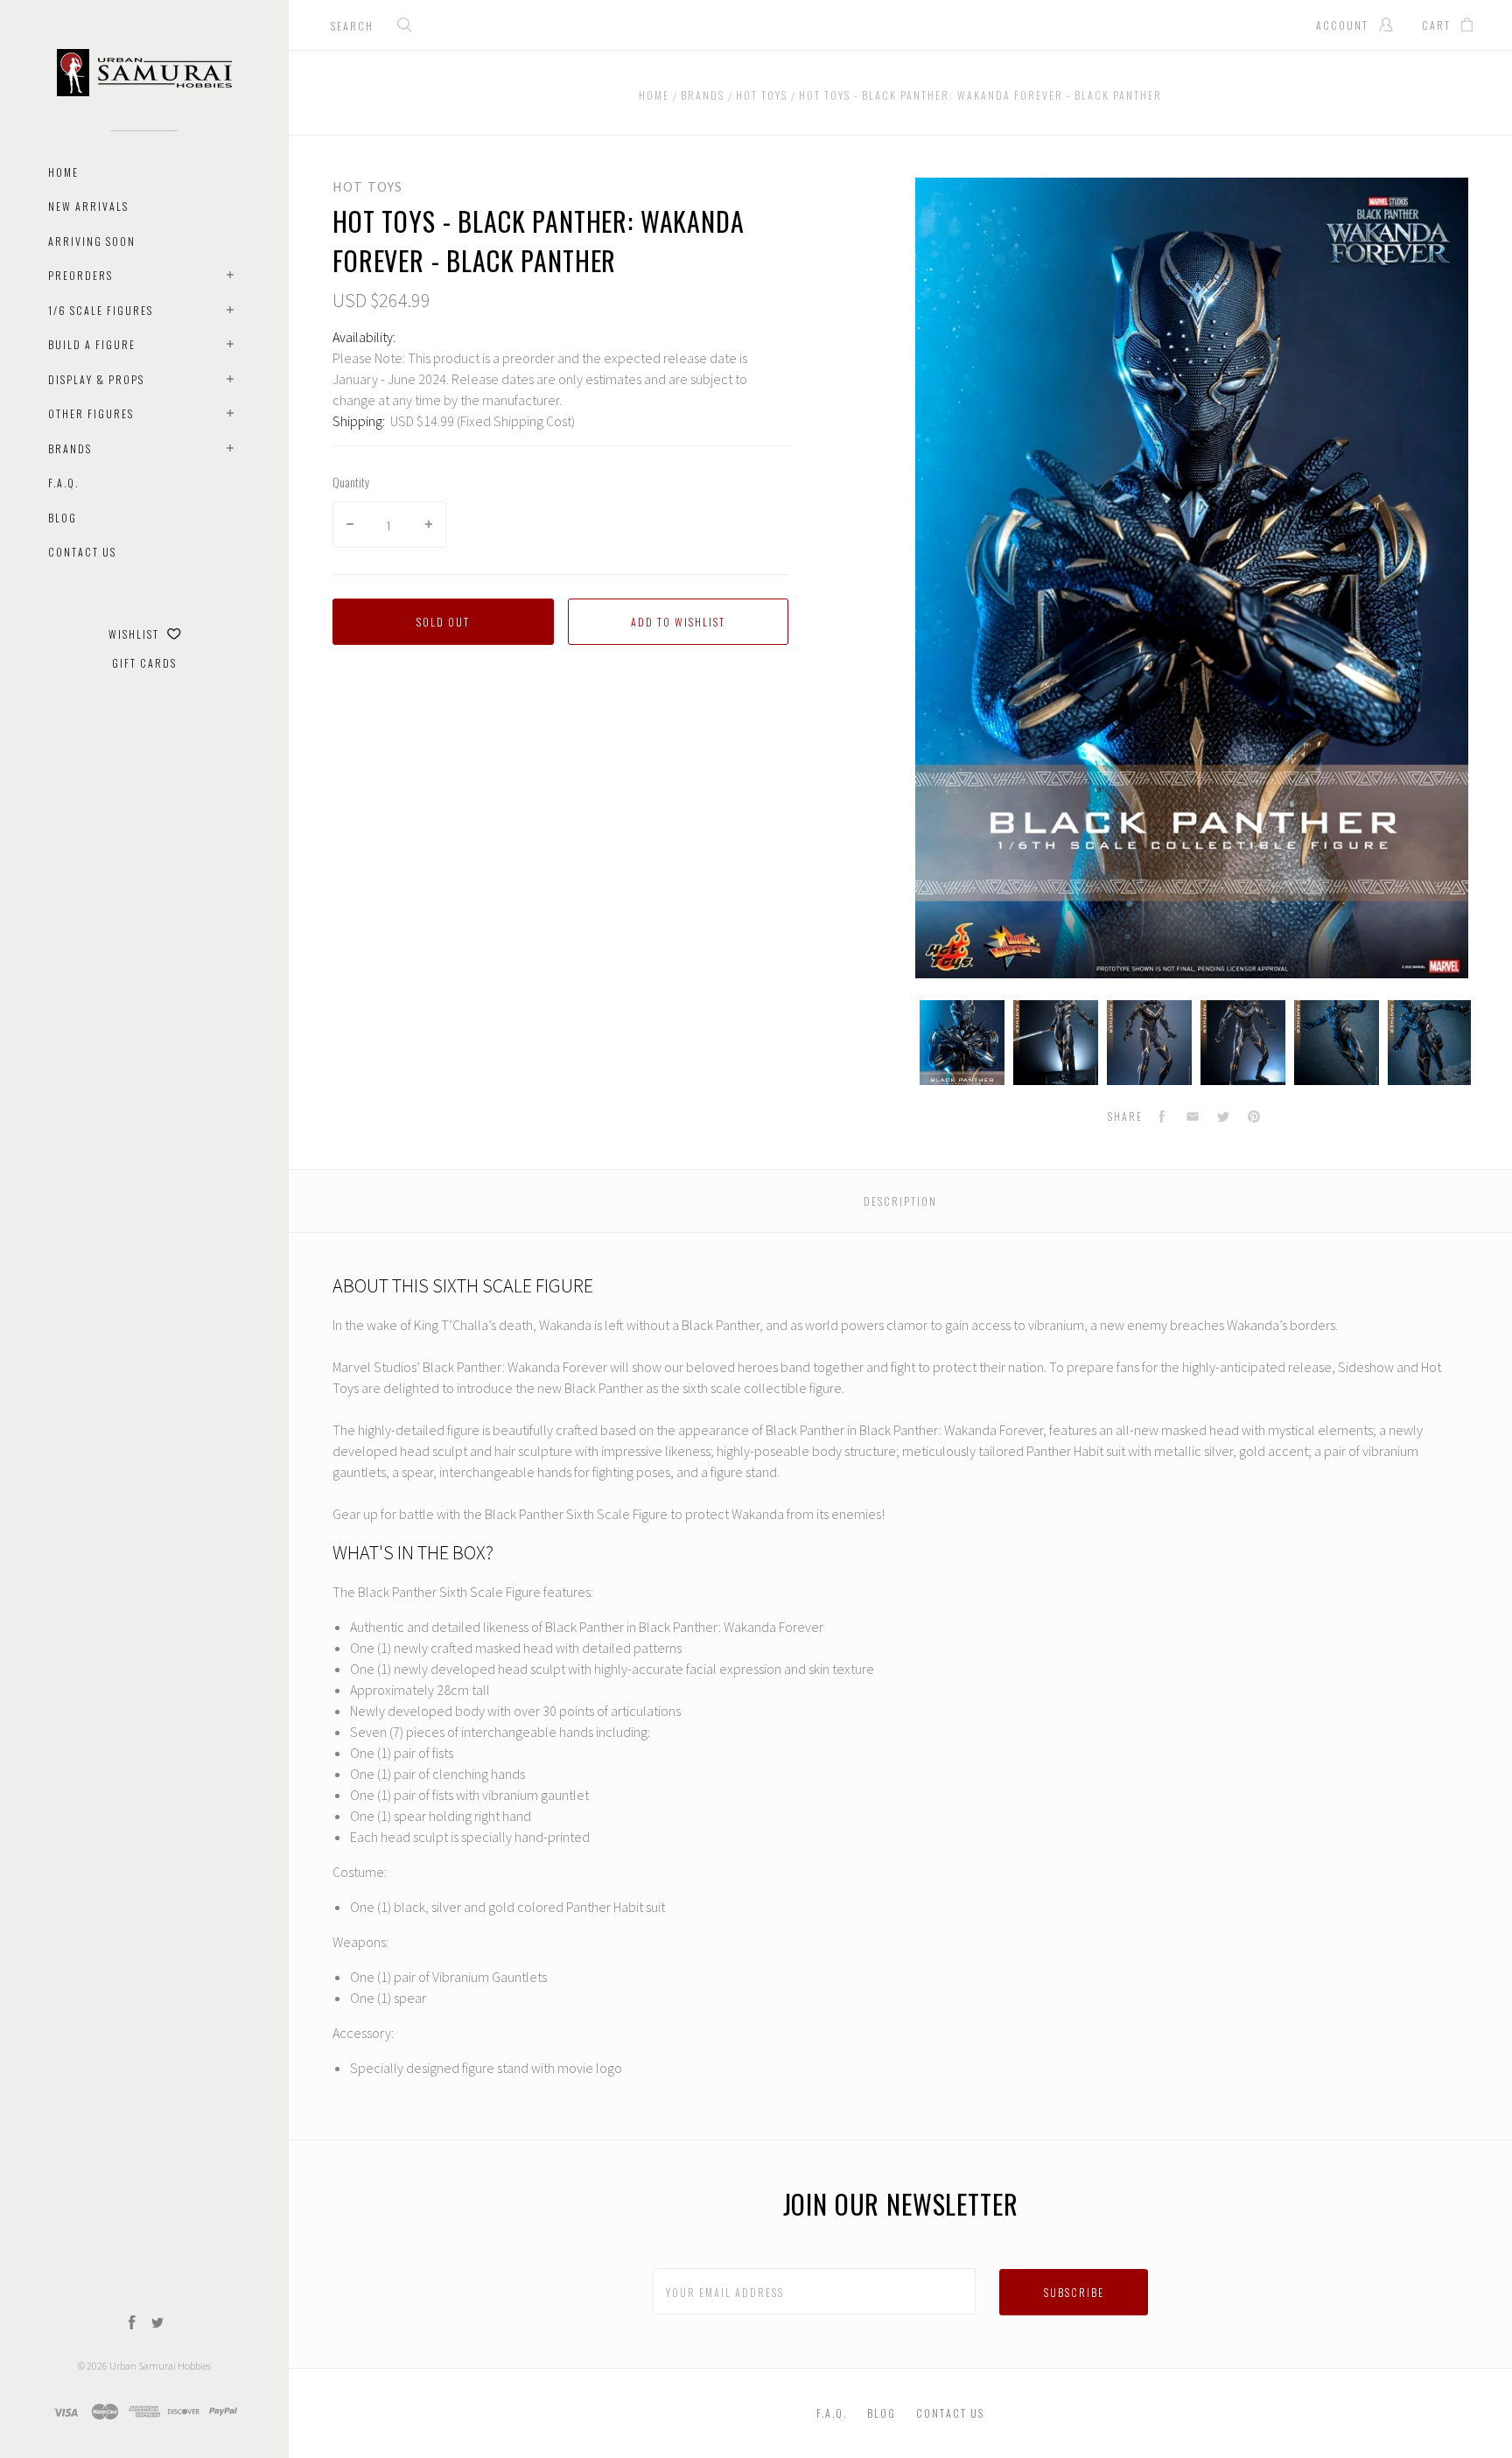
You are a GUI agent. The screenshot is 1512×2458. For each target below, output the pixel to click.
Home (63, 172)
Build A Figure (92, 344)
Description (900, 1201)
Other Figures (91, 413)
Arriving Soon (92, 241)
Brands (70, 448)
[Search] (405, 27)
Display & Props (96, 379)
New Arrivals (88, 206)
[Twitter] (157, 2324)
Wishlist (136, 634)
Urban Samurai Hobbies (160, 2366)
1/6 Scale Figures (101, 310)
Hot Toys (367, 186)
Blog (63, 518)
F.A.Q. (63, 483)
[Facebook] (132, 2324)
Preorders (80, 275)
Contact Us (82, 552)
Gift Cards (144, 663)
